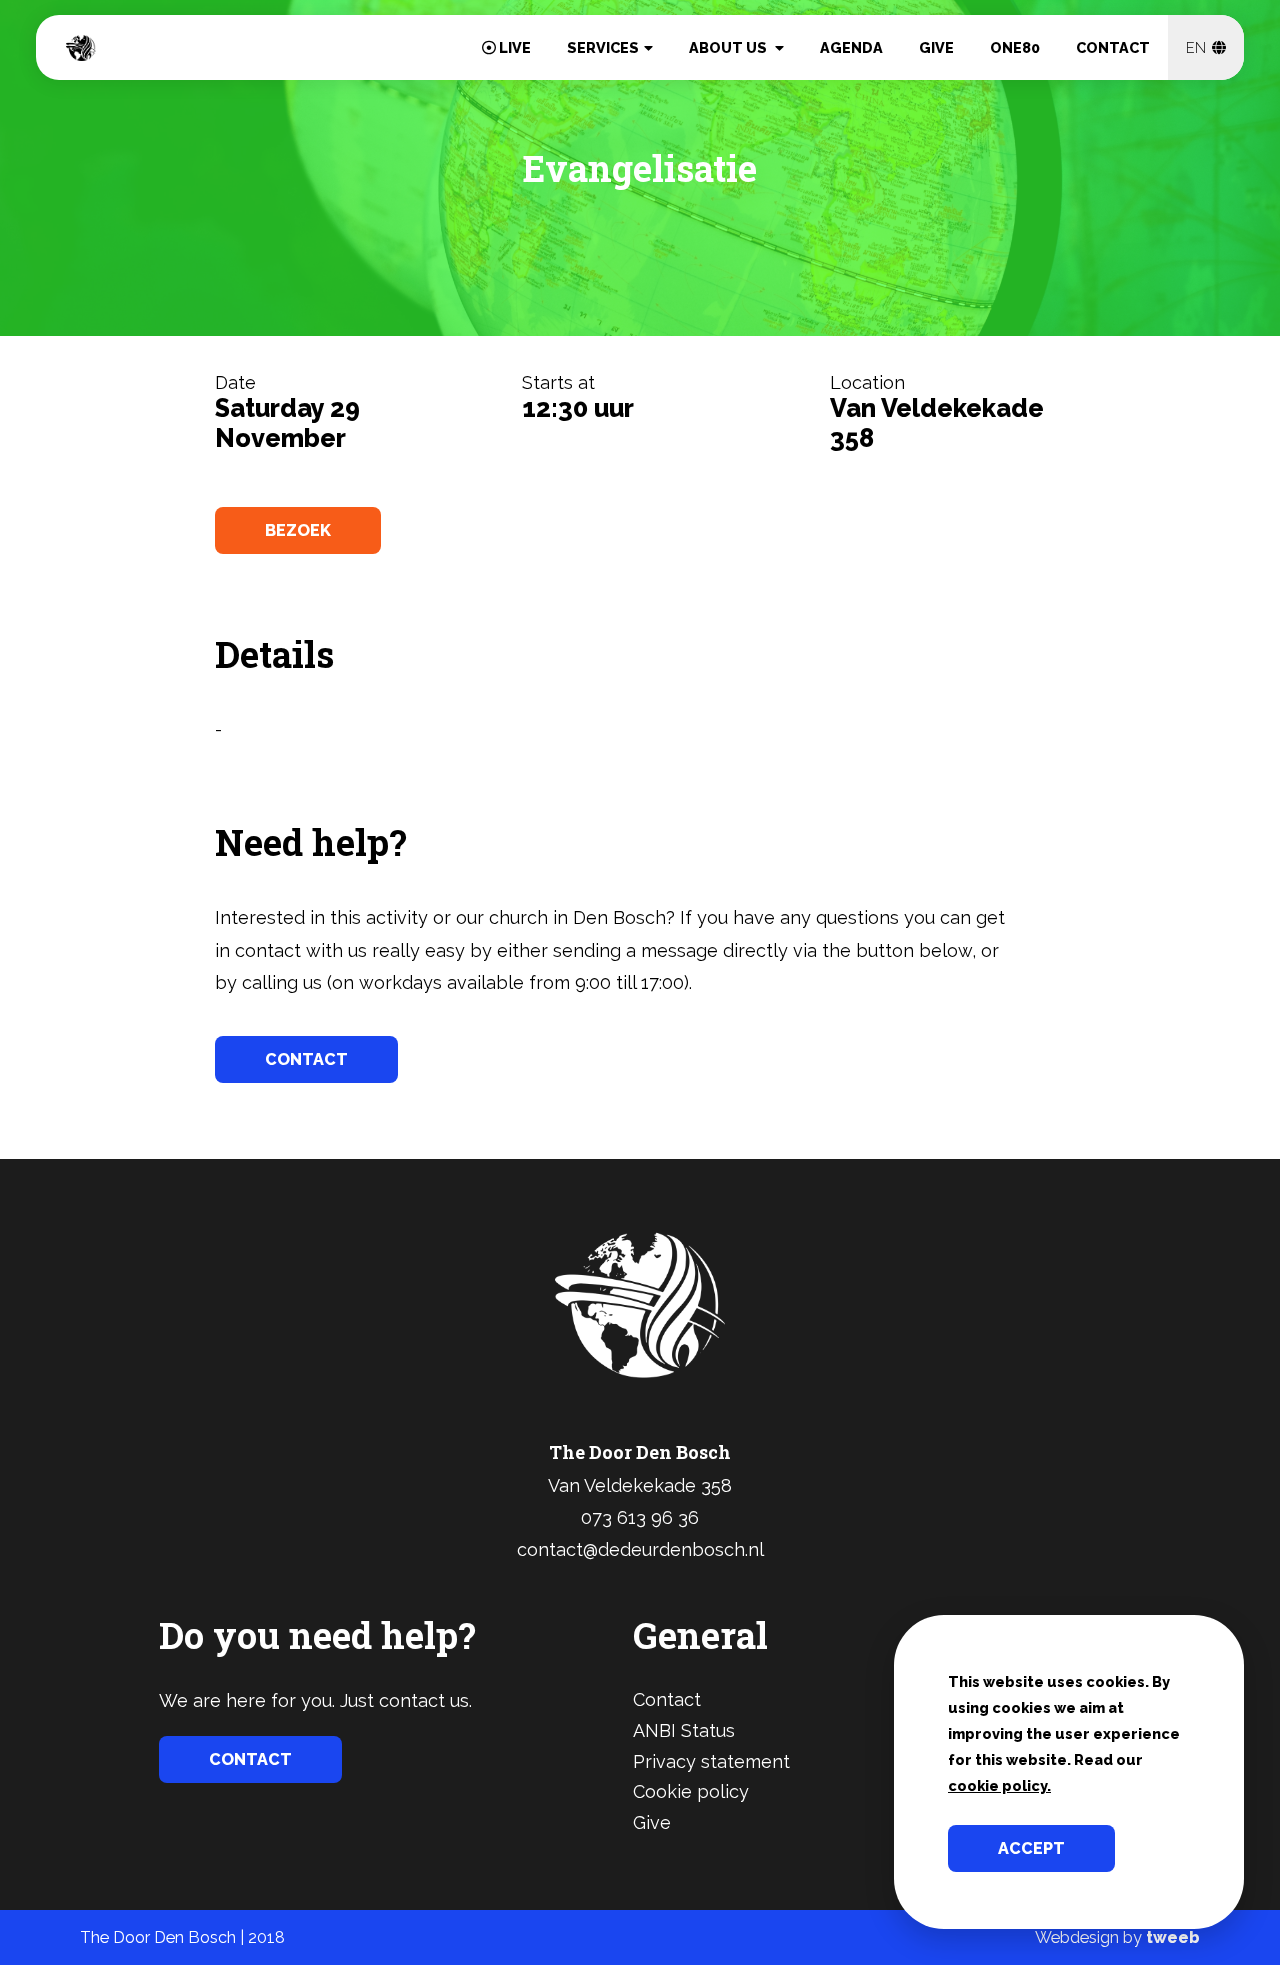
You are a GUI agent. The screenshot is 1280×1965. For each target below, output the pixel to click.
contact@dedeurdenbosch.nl (640, 1549)
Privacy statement (711, 1761)
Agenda (851, 47)
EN (1198, 47)
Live (513, 47)
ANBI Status (684, 1730)
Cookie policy (691, 1791)
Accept (1031, 1848)
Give (936, 47)
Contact (1113, 47)
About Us (729, 47)
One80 (1015, 47)
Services (603, 47)
